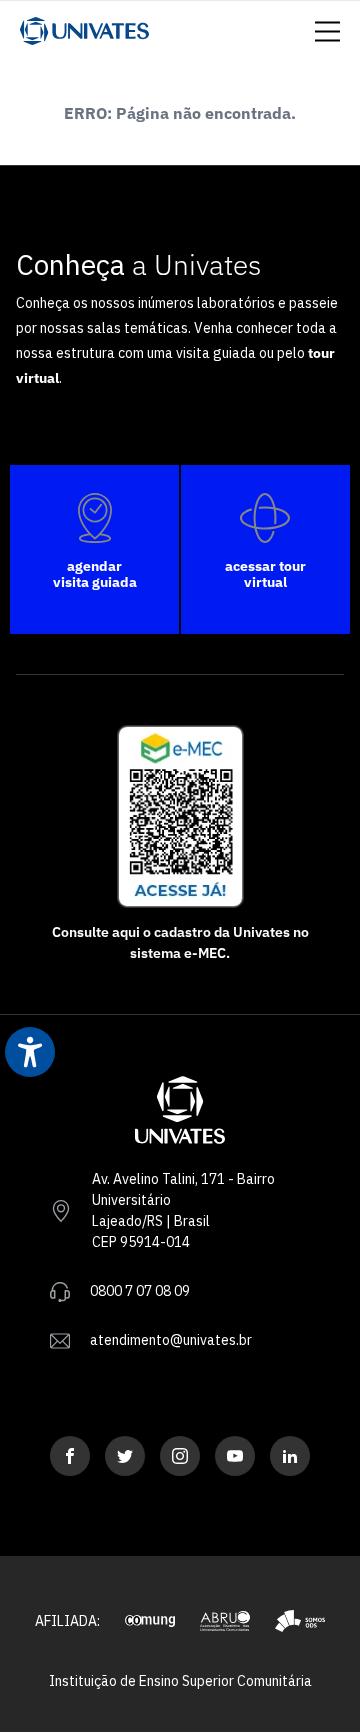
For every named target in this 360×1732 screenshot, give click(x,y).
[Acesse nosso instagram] (180, 1456)
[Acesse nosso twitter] (125, 1456)
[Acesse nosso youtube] (235, 1456)
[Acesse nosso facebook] (70, 1456)
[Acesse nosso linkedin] (290, 1456)
